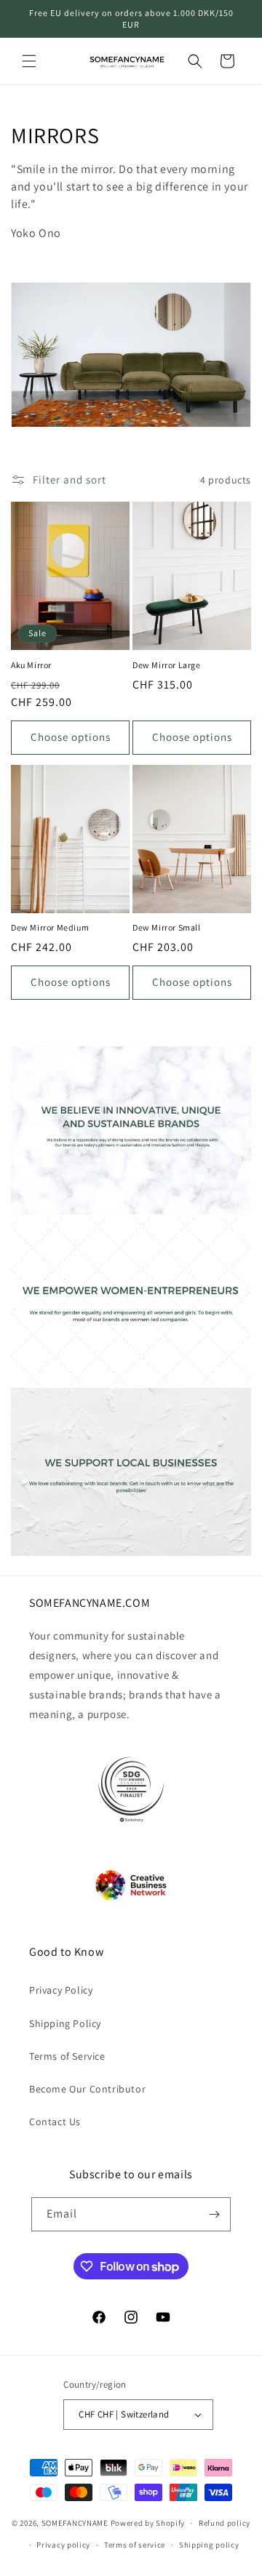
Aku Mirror (31, 665)
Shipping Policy (65, 2023)
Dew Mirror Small (167, 927)
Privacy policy (63, 2545)
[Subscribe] (214, 2214)
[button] (29, 61)
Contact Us (55, 2122)
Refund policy (225, 2523)
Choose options (71, 737)
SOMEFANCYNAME (75, 2523)
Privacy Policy (61, 1990)
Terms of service (135, 2545)
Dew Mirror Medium (50, 927)
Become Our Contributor (87, 2089)
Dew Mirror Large (167, 665)
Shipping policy (209, 2545)
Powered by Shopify (148, 2523)
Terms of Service (67, 2056)
